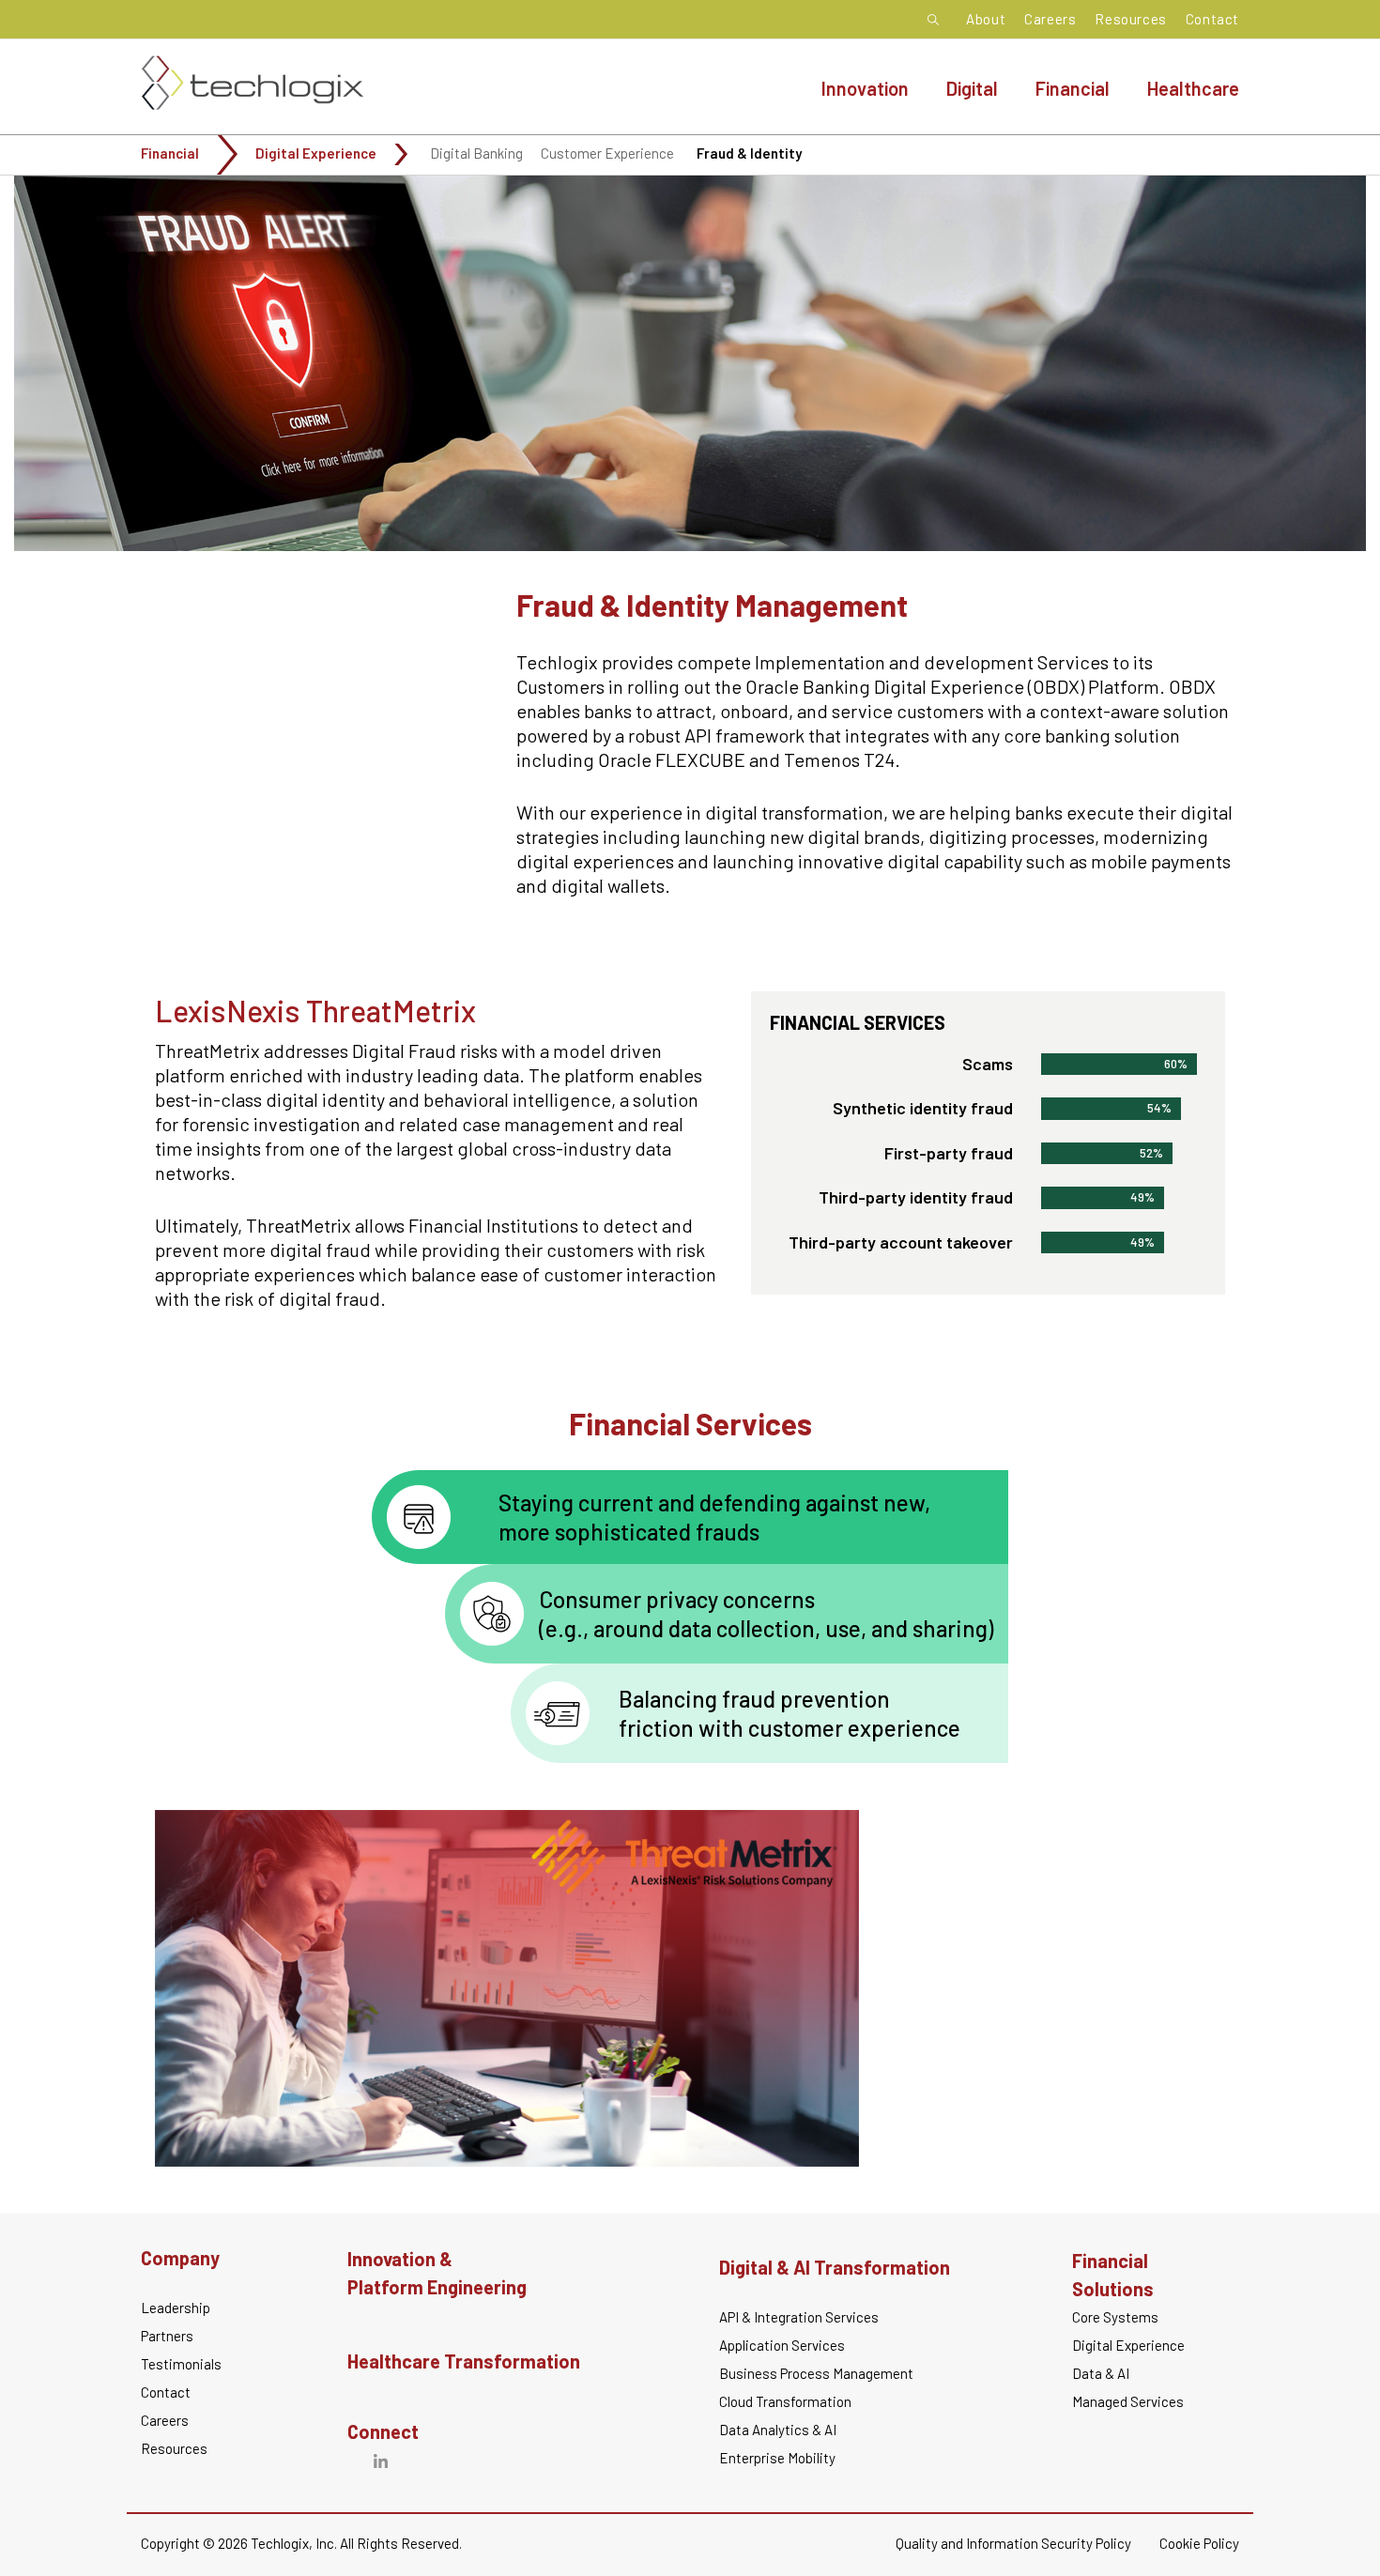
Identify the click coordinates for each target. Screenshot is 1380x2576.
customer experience (607, 153)
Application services (782, 2345)
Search (938, 20)
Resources (1130, 19)
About (986, 19)
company (180, 2258)
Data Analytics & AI (778, 2430)
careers (165, 2420)
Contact (1212, 19)
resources (174, 2448)
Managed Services (1128, 2401)
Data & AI (1101, 2373)
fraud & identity (749, 153)
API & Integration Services (799, 2317)
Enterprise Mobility (777, 2458)
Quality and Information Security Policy (1013, 2543)
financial (170, 153)
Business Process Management (816, 2373)
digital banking (476, 153)
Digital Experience (316, 153)
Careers (1050, 19)
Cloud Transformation (785, 2401)
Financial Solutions (1113, 2275)
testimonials (181, 2364)
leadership (176, 2308)
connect (383, 2431)
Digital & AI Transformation (835, 2267)
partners (167, 2336)
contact (166, 2392)
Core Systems (1115, 2317)
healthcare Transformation (464, 2361)
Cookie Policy (1199, 2543)
